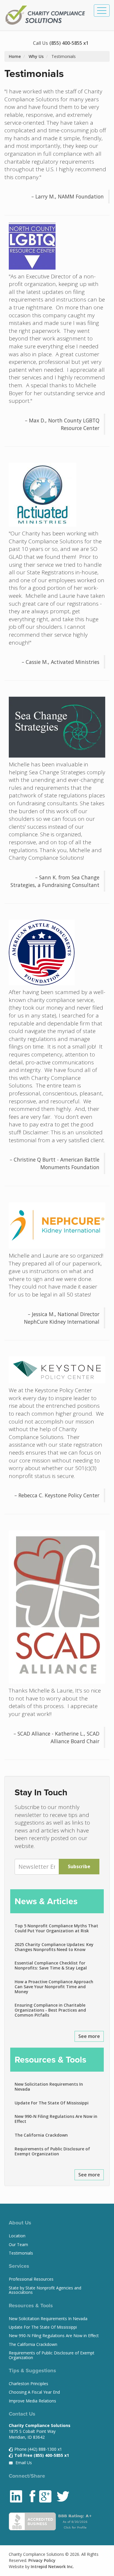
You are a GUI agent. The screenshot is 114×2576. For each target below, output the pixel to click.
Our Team (18, 2244)
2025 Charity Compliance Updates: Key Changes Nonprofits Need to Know (54, 1947)
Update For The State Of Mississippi (52, 2103)
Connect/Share (27, 2476)
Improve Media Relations (32, 2401)
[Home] (46, 15)
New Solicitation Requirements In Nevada (49, 2087)
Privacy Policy (42, 2560)
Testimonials (21, 2253)
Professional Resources (31, 2279)
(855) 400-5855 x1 (69, 43)
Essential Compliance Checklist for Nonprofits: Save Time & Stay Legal (51, 1965)
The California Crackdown (41, 2135)
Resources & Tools (50, 2060)
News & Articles (46, 1901)
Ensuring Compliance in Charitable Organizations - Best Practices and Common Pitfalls (50, 2010)
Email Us (23, 2463)
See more (89, 2036)
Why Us (36, 56)
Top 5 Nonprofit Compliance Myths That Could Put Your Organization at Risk (56, 1928)
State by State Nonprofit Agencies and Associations (45, 2290)
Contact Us (22, 2414)
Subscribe (79, 1866)
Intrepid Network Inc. (52, 2566)
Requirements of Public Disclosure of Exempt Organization (52, 2151)
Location (17, 2236)
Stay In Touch (41, 1792)
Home (15, 56)
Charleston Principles (28, 2384)
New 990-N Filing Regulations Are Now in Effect (56, 2119)
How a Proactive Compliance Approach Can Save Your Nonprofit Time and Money (54, 1987)
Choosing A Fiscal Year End (34, 2392)
